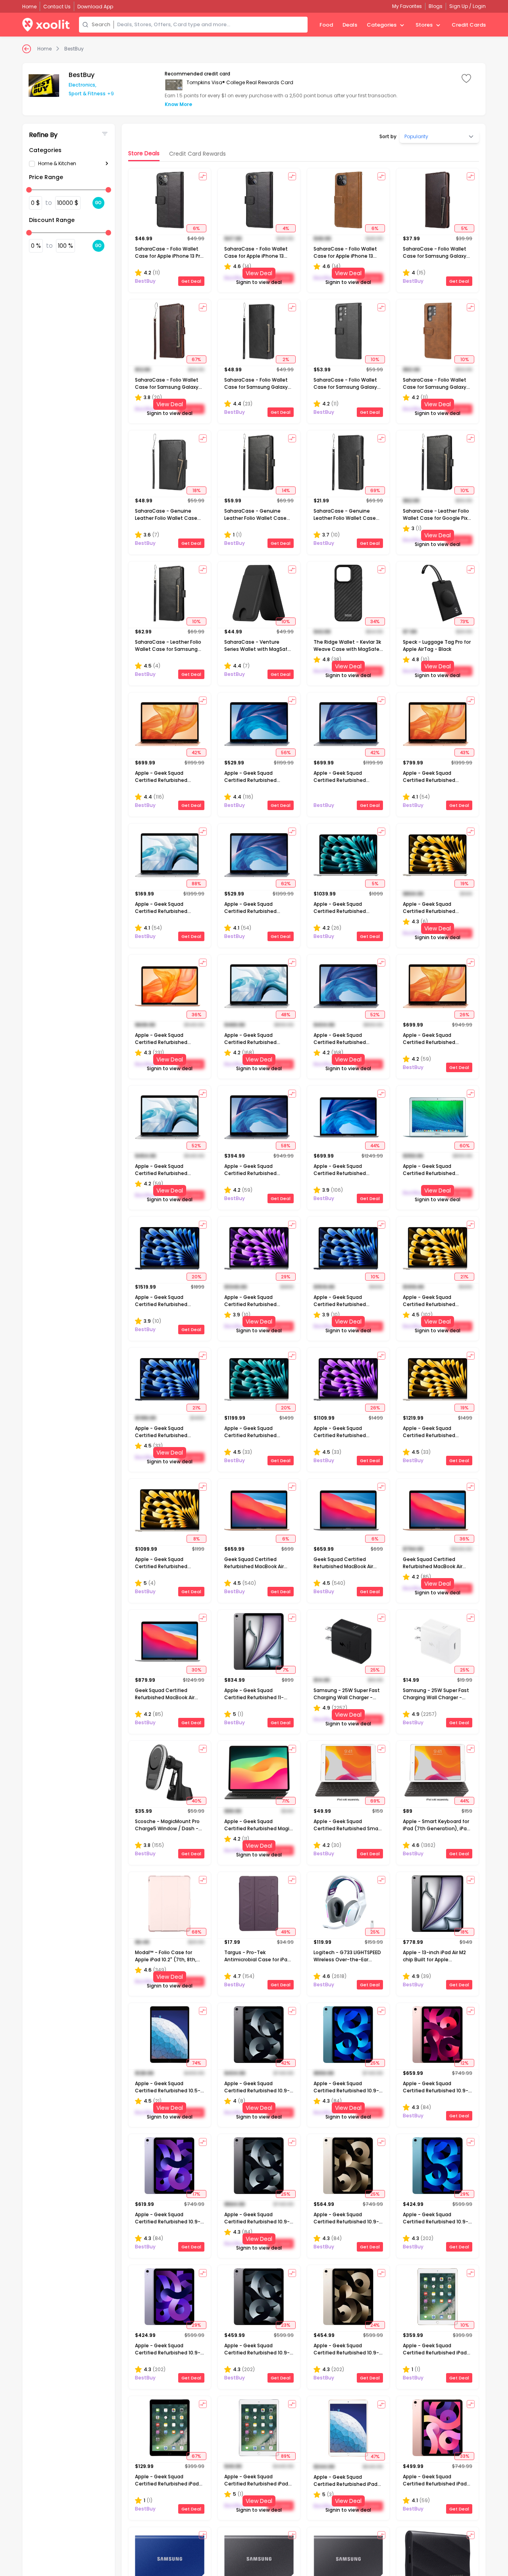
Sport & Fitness (87, 94)
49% (286, 1932)
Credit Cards (469, 25)
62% (286, 884)
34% (375, 621)
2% (286, 359)
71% (286, 1801)
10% (375, 359)
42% (196, 753)
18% (196, 490)
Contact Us (57, 7)
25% (375, 1670)
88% (196, 884)
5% (464, 228)
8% (196, 1539)
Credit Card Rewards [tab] (197, 154)
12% (464, 2063)
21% (464, 1277)
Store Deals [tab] (144, 153)
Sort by (388, 137)
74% (196, 2063)
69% (375, 490)
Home (44, 49)
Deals (350, 25)
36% (196, 1015)
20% (196, 1277)
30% (196, 1670)
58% (286, 1146)
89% (286, 2456)
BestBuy (74, 49)
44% (375, 1146)
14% (286, 490)
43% (465, 753)
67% (196, 359)
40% (196, 1801)
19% (464, 884)
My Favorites (407, 6)
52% (375, 1015)
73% (464, 621)
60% (465, 1146)
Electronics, (83, 85)
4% (286, 228)
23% (286, 2325)
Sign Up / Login (468, 6)
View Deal (259, 273)
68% (196, 1932)
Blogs (436, 6)
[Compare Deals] (203, 176)
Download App (95, 7)
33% (465, 2456)
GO (98, 203)
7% (286, 1670)
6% (196, 228)
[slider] (29, 190)
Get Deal (191, 281)
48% (286, 1015)
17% (196, 2194)
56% (286, 753)
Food (326, 25)
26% (464, 1015)
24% (375, 2325)
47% (375, 2456)
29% (286, 1277)
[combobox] (211, 25)
